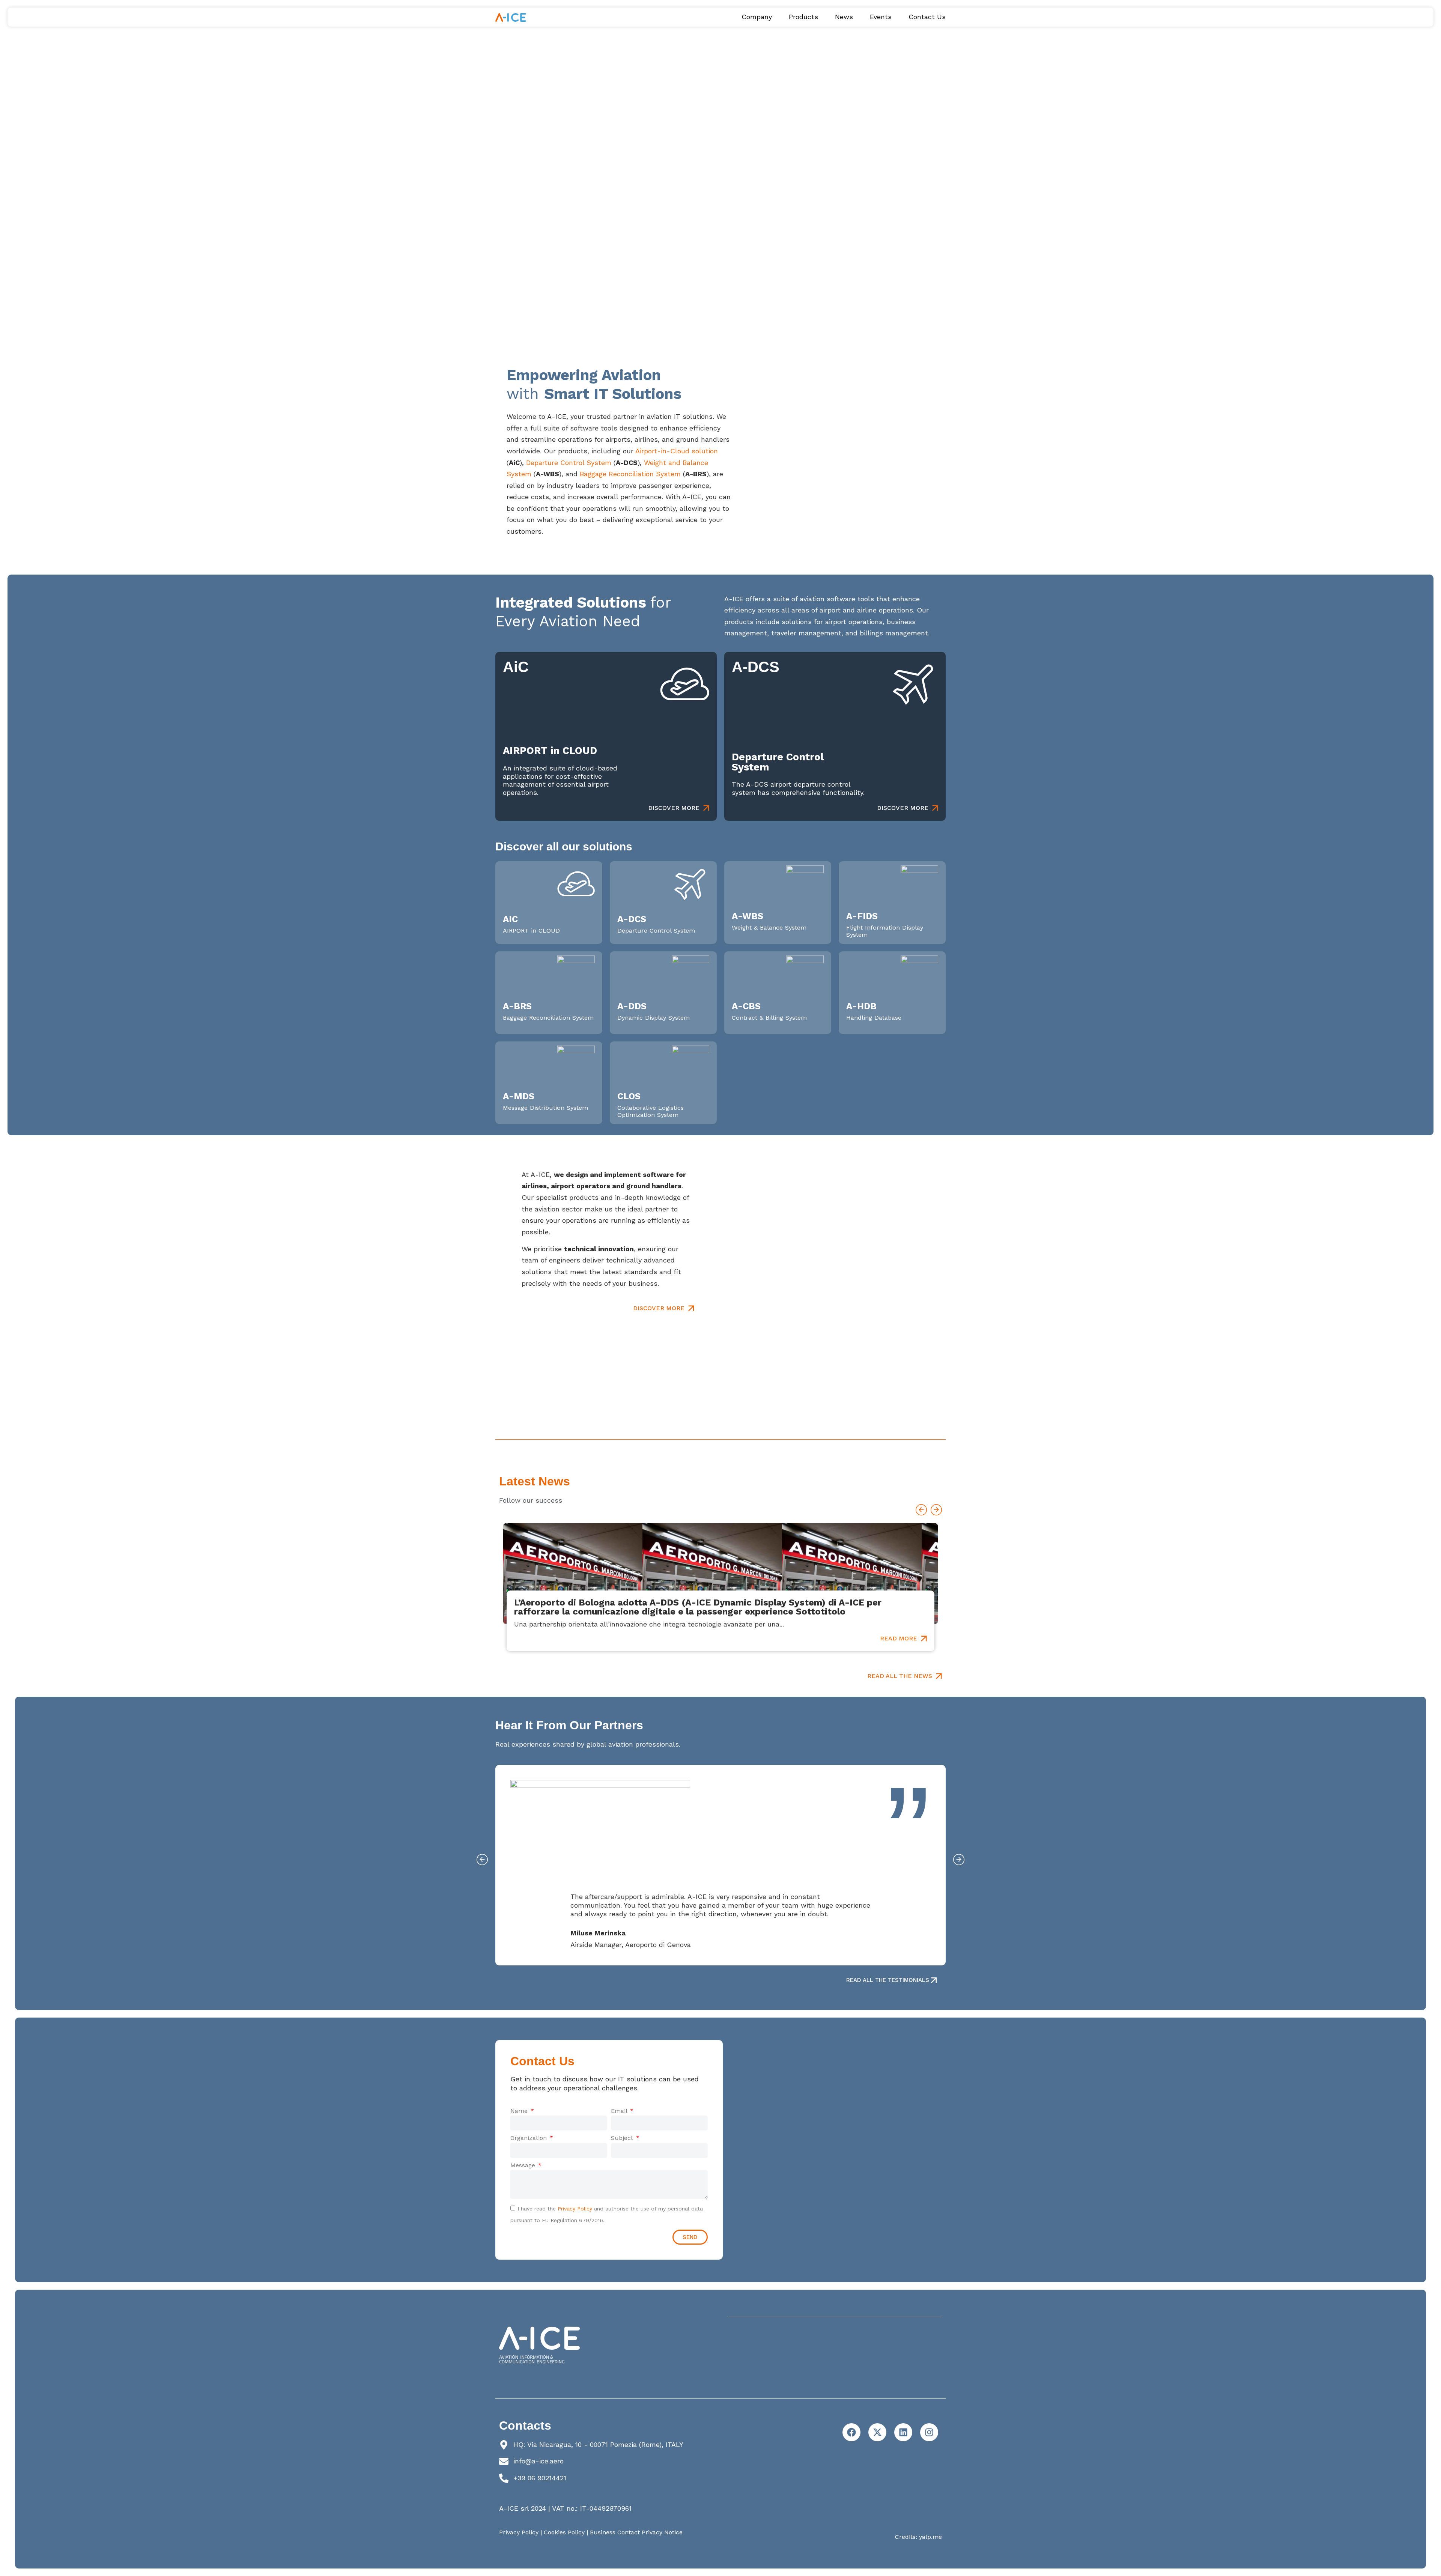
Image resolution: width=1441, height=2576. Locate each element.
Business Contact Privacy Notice (636, 2532)
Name (520, 2111)
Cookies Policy (564, 2532)
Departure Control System (569, 463)
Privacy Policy (575, 2209)
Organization (529, 2138)
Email (620, 2111)
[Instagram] (929, 2432)
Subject (623, 2138)
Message (524, 2165)
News (844, 17)
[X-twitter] (877, 2432)
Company (757, 17)
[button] (921, 1510)
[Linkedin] (903, 2432)
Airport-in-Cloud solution (677, 451)
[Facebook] (851, 2432)
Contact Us (927, 17)
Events (881, 17)
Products (803, 17)
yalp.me (930, 2537)
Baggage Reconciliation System (630, 474)
